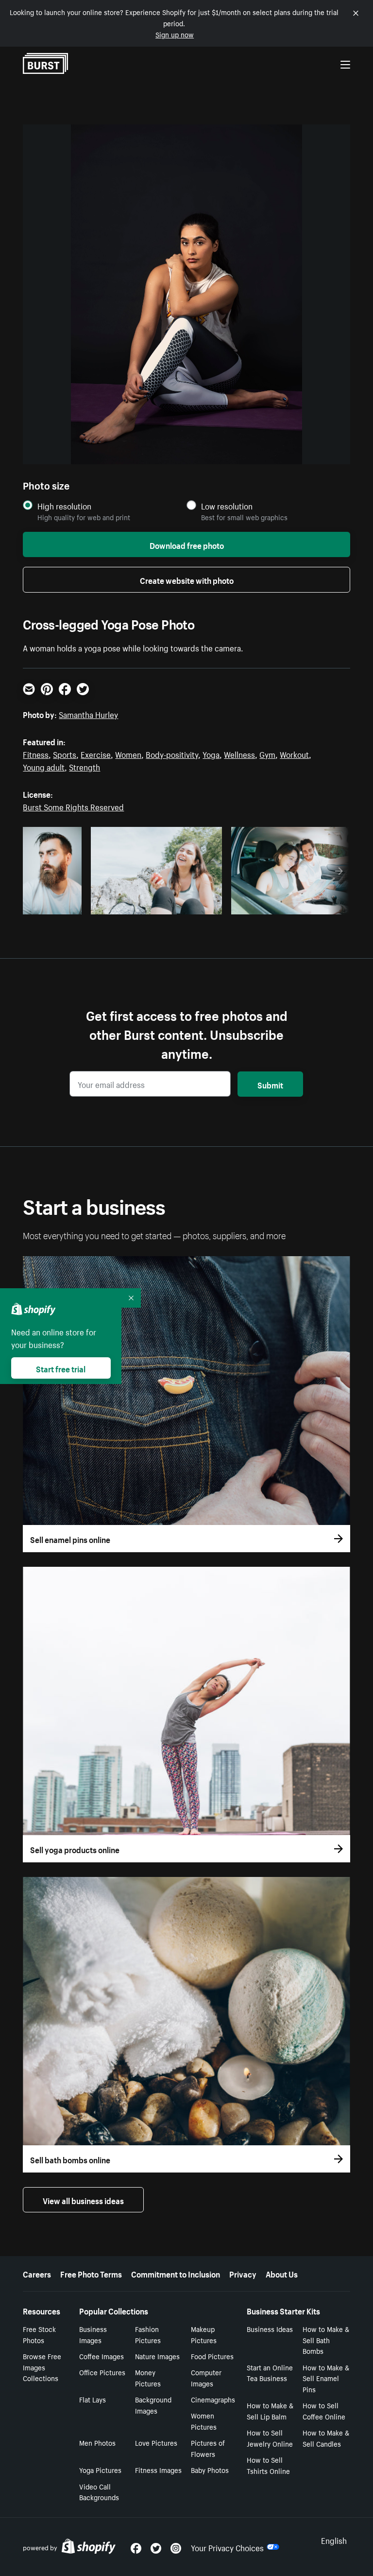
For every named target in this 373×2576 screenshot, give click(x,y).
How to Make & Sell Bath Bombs (326, 2340)
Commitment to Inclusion (176, 2273)
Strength (85, 766)
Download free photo (187, 544)
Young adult (44, 766)
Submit (270, 1084)
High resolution (64, 506)
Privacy (243, 2273)
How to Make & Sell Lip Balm (270, 2410)
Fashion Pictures (148, 2334)
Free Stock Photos (39, 2334)
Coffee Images (102, 2356)
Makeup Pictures (204, 2334)
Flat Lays (93, 2399)
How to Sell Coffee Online (324, 2410)
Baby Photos (210, 2470)
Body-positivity (172, 754)
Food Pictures (212, 2356)
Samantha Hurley (88, 714)
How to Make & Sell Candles (326, 2438)
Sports (65, 754)
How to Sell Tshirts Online (268, 2465)
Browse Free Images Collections (42, 2367)
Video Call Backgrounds (99, 2492)
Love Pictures (156, 2442)
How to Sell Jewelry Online (270, 2438)
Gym (267, 754)
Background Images (153, 2405)
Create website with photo (187, 579)
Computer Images (206, 2377)
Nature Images (157, 2356)
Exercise (96, 754)
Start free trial (61, 1368)
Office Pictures (102, 2372)
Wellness (239, 754)
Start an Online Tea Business (270, 2373)
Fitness (36, 754)
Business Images (93, 2334)
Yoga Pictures (100, 2470)
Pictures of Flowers (208, 2448)
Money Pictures (148, 2377)
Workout (294, 754)
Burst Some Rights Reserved (73, 806)
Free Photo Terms (91, 2273)
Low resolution (227, 506)
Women (128, 754)
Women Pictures (204, 2421)
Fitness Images (158, 2470)
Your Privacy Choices (227, 2547)
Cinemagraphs (213, 2399)
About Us (282, 2273)
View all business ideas (83, 2200)
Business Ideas (270, 2329)
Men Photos (97, 2442)
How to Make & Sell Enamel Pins (326, 2378)
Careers (37, 2273)
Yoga (211, 754)
